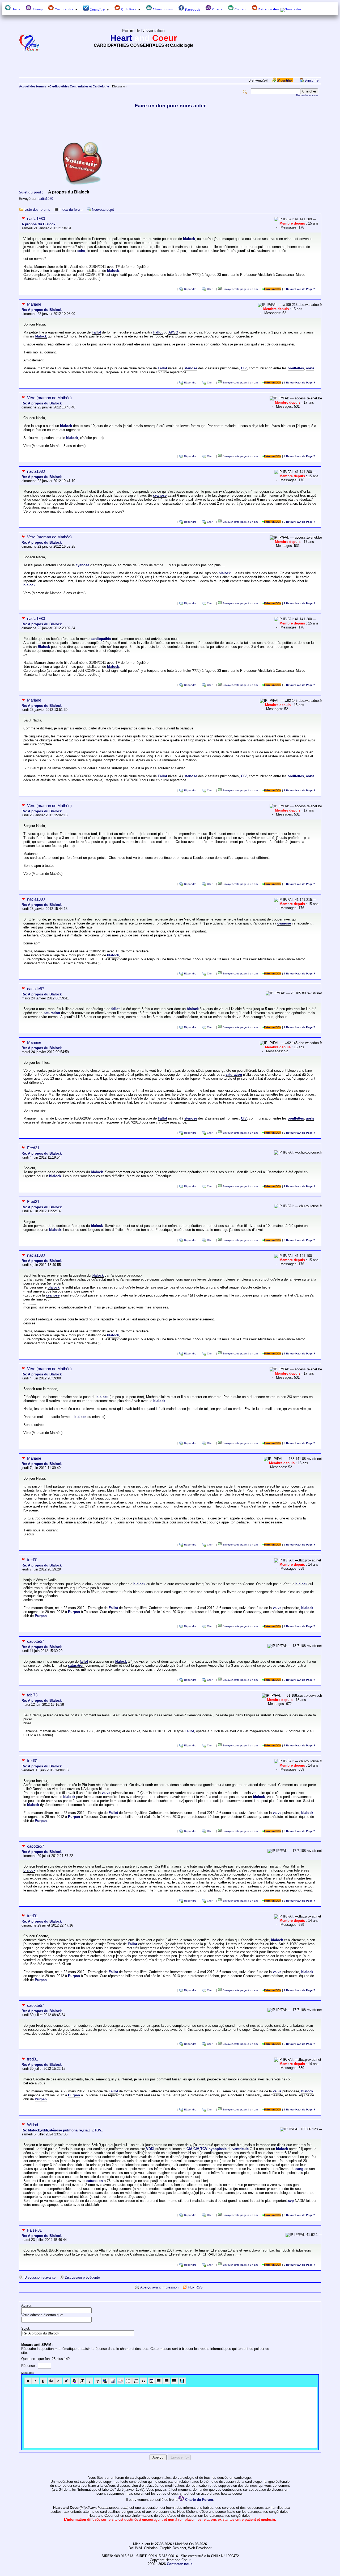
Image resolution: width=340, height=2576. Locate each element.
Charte (217, 9)
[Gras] (28, 2381)
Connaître (97, 10)
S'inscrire (311, 80)
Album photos (162, 9)
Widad (33, 2125)
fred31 (33, 1560)
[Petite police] (90, 2381)
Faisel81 (34, 2230)
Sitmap (37, 9)
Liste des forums (37, 210)
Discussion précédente (82, 2277)
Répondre (190, 289)
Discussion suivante (40, 2277)
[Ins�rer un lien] (105, 2381)
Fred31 (33, 1148)
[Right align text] (174, 2381)
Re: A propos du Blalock (42, 310)
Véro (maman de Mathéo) (49, 398)
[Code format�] (151, 2381)
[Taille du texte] (82, 2381)
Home (16, 9)
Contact (240, 9)
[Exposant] (67, 2381)
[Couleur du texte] (74, 2381)
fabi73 (32, 1695)
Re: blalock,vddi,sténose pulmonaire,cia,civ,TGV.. (62, 2130)
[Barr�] (51, 2381)
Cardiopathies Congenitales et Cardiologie (79, 86)
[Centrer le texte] (167, 2381)
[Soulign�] (43, 2381)
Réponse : (30, 2366)
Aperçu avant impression (159, 2287)
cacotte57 (36, 989)
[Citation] (144, 2381)
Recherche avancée (307, 95)
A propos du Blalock (38, 224)
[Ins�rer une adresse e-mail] (120, 2381)
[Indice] (59, 2381)
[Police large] (97, 2381)
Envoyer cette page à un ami (240, 289)
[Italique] (36, 2381)
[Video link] (182, 2381)
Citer (210, 289)
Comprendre (64, 9)
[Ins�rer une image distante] (113, 2381)
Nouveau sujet (103, 210)
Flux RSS (195, 2287)
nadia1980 (45, 199)
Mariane (34, 304)
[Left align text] (159, 2381)
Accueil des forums (33, 86)
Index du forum (71, 210)
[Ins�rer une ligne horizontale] (128, 2381)
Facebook (192, 10)
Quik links (129, 9)
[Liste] (136, 2381)
